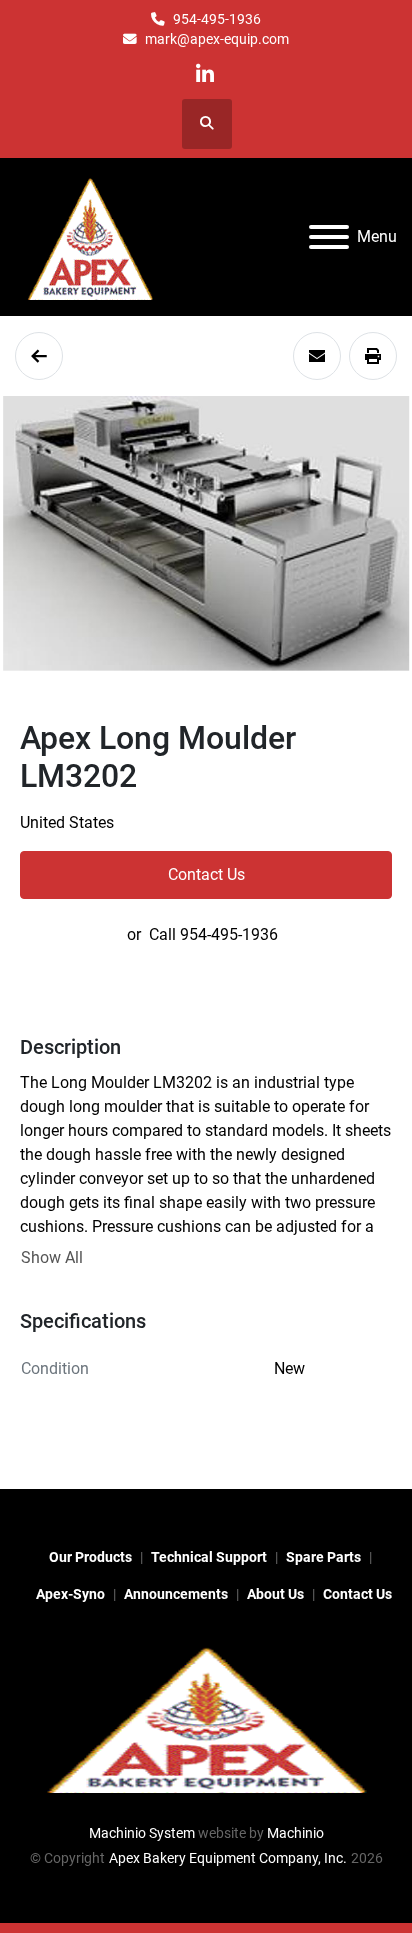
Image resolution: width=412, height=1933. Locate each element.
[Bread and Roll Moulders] (39, 356)
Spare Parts (323, 1557)
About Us (275, 1594)
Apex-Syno (70, 1594)
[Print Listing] (373, 356)
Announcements (176, 1594)
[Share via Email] (317, 356)
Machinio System (142, 1833)
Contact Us (206, 874)
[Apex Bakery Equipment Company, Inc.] (206, 1717)
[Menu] (329, 237)
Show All (52, 1257)
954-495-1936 (217, 19)
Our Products (90, 1557)
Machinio (295, 1833)
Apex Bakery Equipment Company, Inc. (228, 1858)
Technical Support (209, 1557)
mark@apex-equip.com (217, 39)
